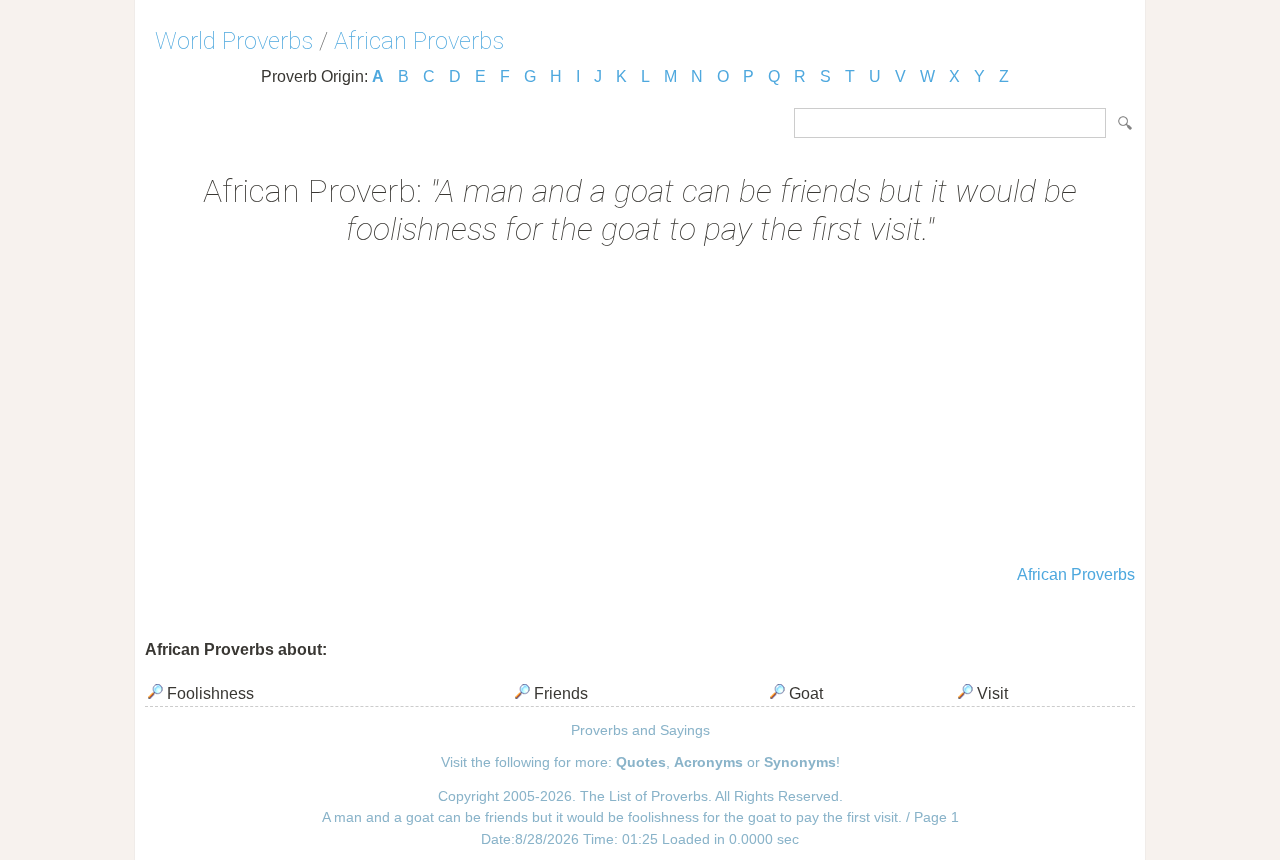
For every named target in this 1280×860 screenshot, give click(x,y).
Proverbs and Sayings (640, 730)
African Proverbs (419, 41)
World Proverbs (234, 41)
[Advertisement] (640, 408)
